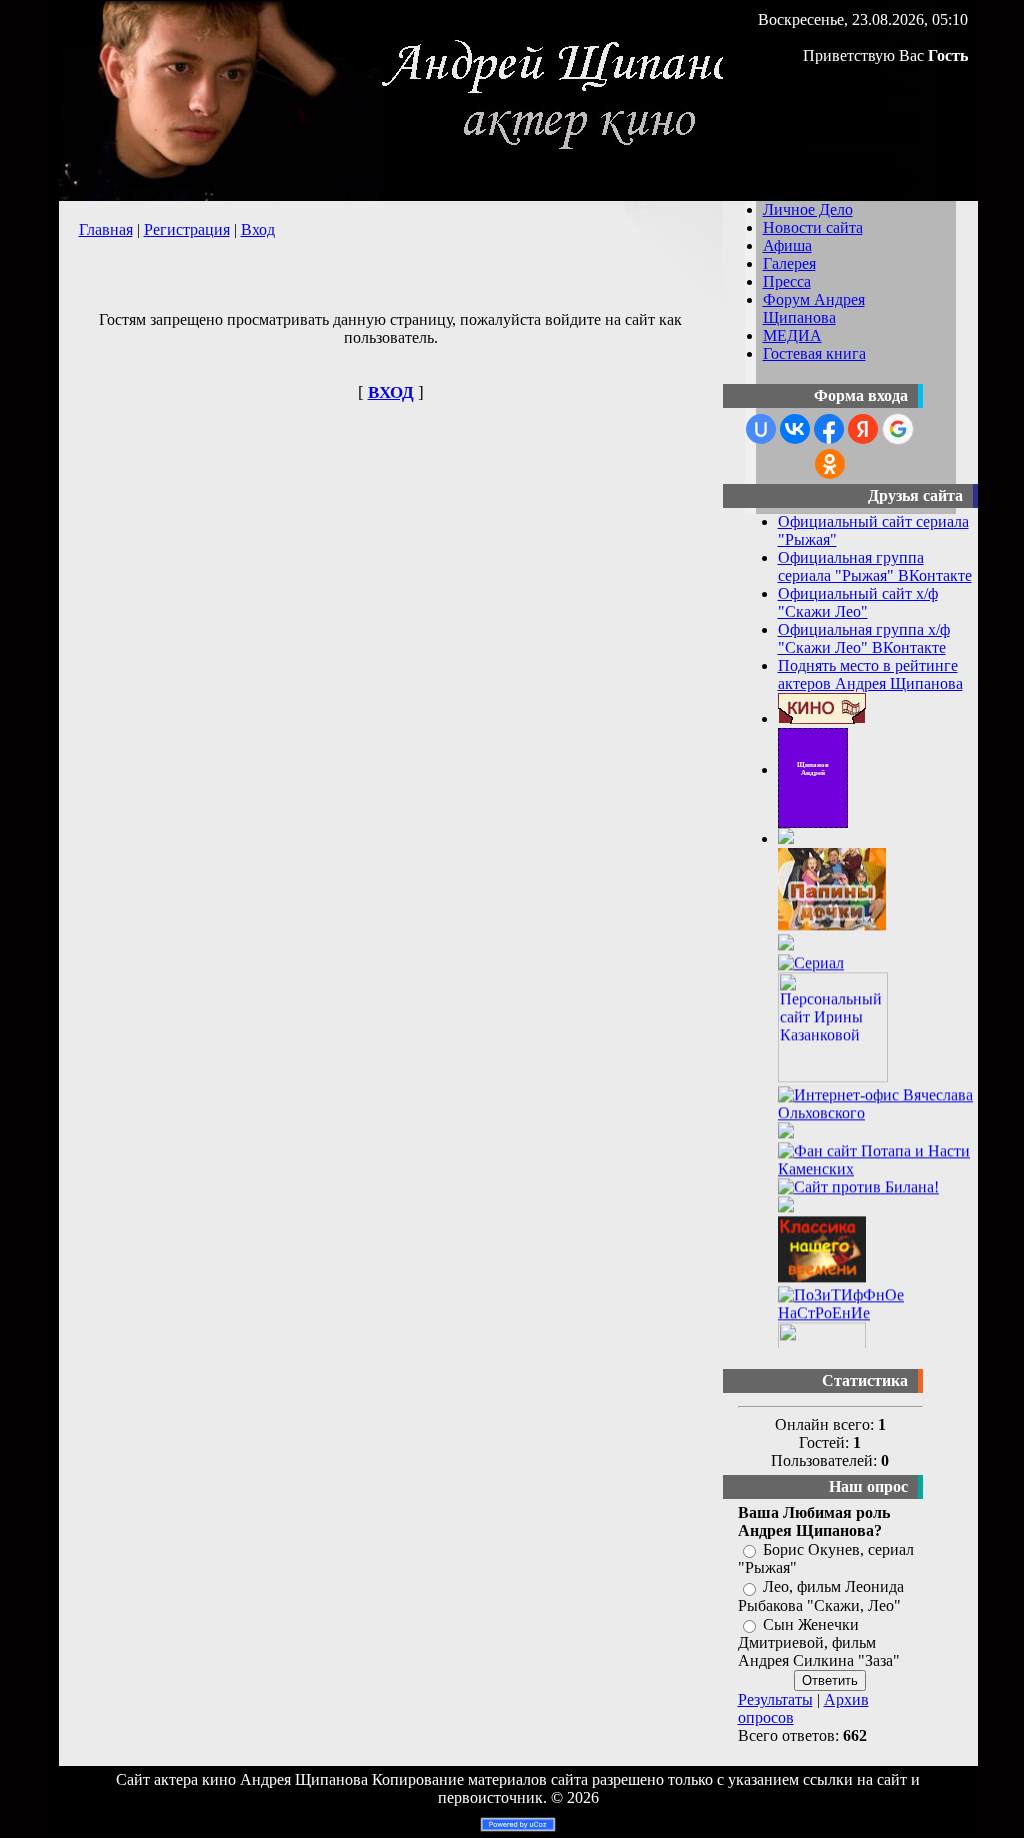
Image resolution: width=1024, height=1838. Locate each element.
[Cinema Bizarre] (786, 1136)
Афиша (787, 245)
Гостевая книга (814, 353)
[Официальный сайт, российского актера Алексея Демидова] (786, 838)
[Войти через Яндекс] (863, 429)
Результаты (775, 1699)
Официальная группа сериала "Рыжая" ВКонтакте (875, 566)
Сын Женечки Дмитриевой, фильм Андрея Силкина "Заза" (819, 1642)
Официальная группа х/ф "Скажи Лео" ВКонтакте (864, 638)
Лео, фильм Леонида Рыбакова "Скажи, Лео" (821, 1596)
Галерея (789, 263)
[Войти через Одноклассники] (830, 464)
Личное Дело (808, 209)
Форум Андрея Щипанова (814, 308)
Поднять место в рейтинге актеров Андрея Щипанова (870, 674)
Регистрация (187, 229)
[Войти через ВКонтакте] (795, 429)
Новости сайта (813, 227)
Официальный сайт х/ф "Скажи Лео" (858, 602)
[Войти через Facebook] (829, 429)
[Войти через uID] (761, 429)
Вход (258, 229)
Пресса (787, 281)
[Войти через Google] (898, 429)
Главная (106, 229)
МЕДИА (792, 335)
